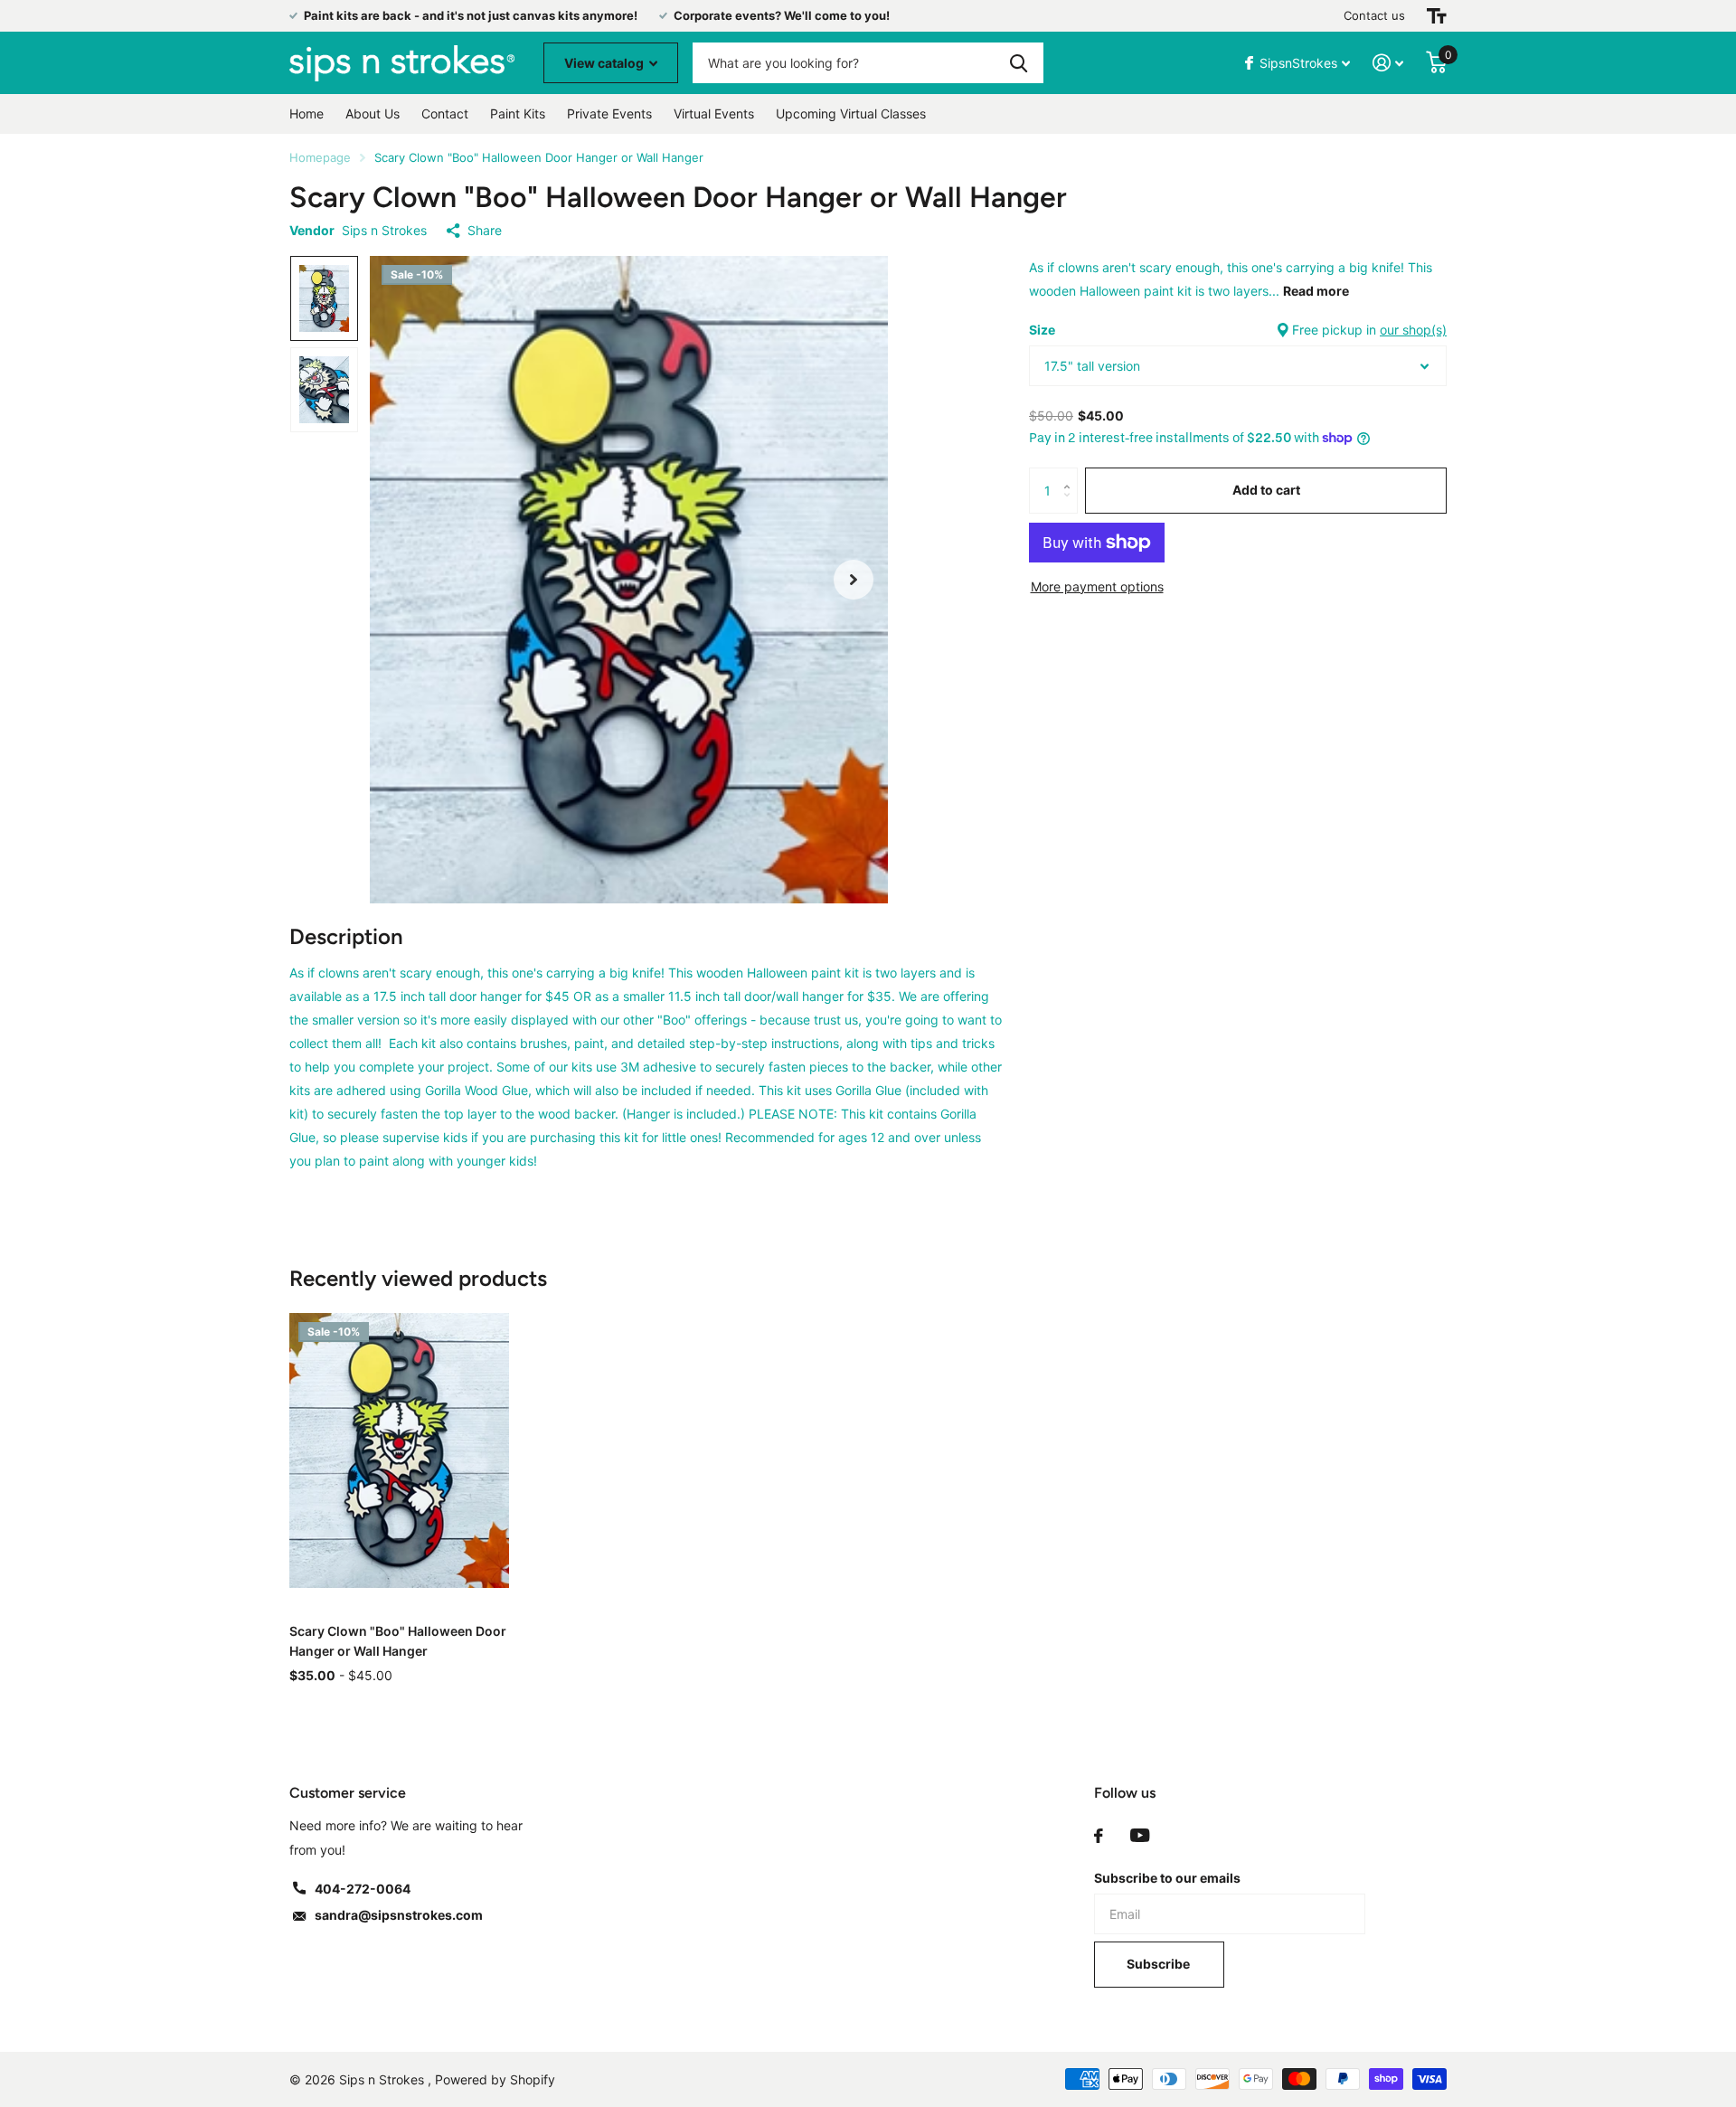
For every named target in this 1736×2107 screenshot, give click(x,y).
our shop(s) (1413, 330)
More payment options (1097, 586)
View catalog (605, 63)
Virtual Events (714, 113)
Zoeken (1019, 63)
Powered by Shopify (495, 2079)
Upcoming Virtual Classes (851, 113)
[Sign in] (1388, 63)
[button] (854, 580)
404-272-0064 (363, 1889)
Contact (445, 113)
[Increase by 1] (1071, 474)
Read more (1316, 291)
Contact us (1374, 15)
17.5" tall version (1092, 366)
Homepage (320, 157)
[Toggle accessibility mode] (1437, 16)
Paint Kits (518, 113)
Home (307, 113)
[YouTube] (1140, 1836)
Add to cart (1266, 490)
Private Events (609, 113)
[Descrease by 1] (1071, 506)
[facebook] (1099, 1836)
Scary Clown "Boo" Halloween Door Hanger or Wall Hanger (398, 1641)
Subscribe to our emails (1167, 1878)
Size (1238, 330)
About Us (373, 113)
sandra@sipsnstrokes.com (399, 1915)
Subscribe (1160, 1964)
